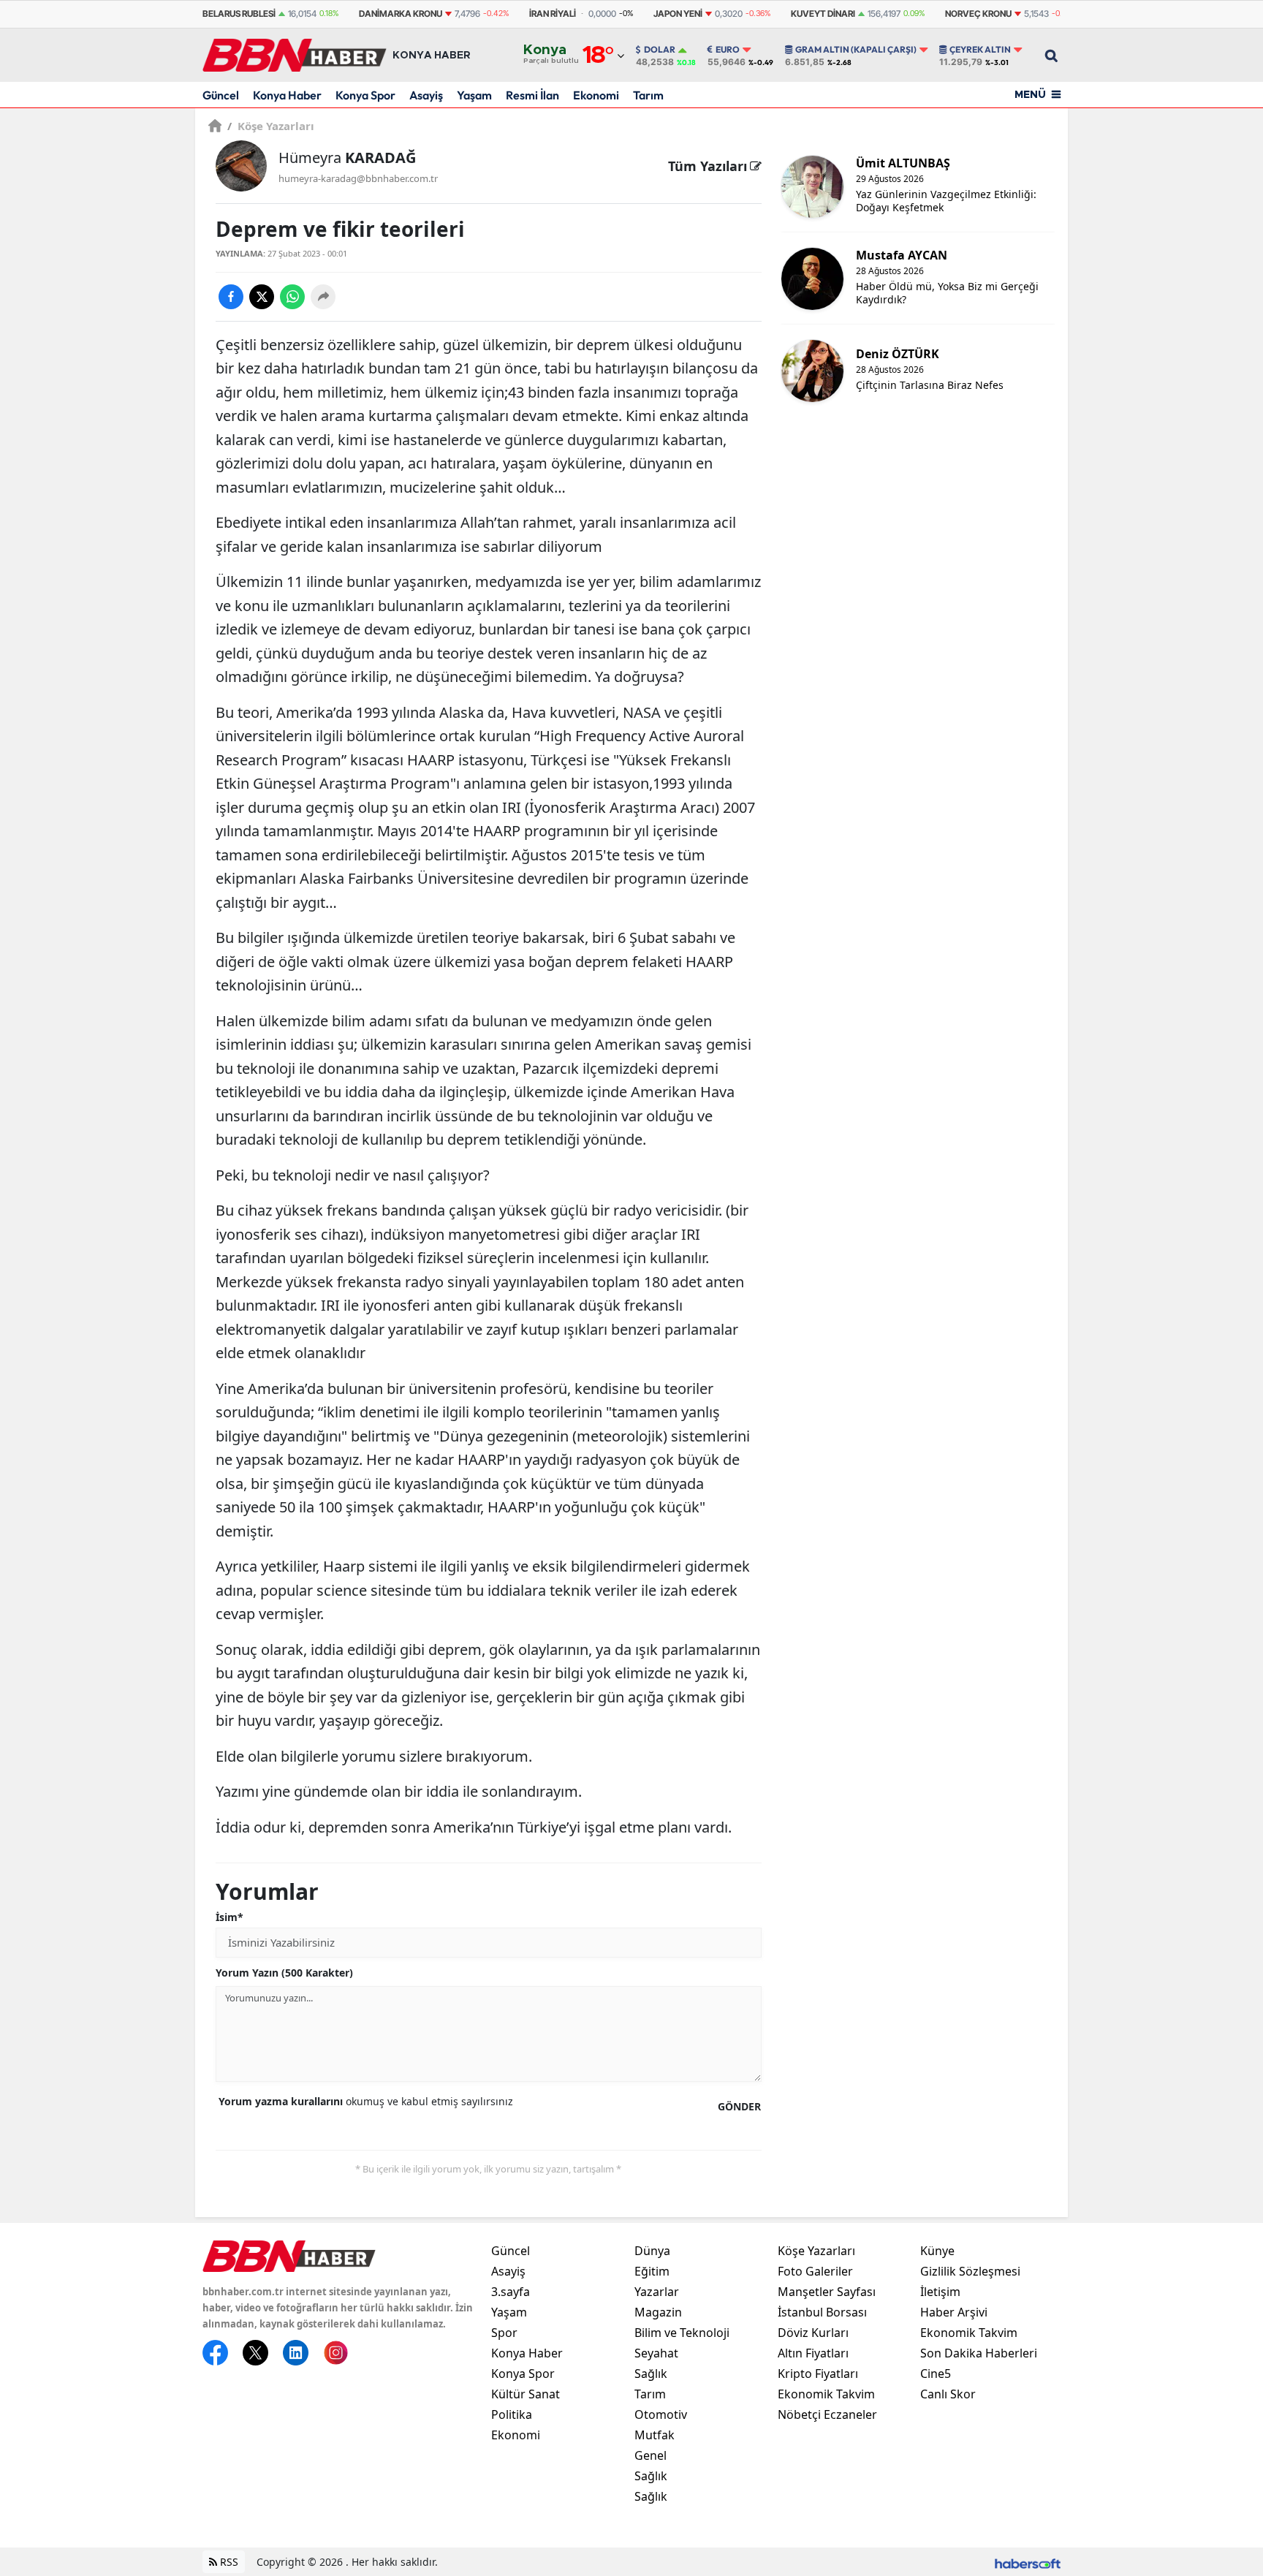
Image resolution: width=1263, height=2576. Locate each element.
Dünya (652, 2251)
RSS (228, 2562)
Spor (504, 2333)
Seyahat (656, 2353)
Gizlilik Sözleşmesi (970, 2271)
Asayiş (426, 95)
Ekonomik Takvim (826, 2394)
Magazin (658, 2312)
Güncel (221, 95)
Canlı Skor (948, 2394)
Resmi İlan (532, 95)
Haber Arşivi (954, 2312)
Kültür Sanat (526, 2394)
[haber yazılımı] (1028, 2562)
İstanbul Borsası (822, 2312)
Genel (651, 2455)
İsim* (230, 1917)
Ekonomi (596, 95)
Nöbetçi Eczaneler (827, 2414)
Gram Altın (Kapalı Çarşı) (856, 50)
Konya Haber (287, 95)
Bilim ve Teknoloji (682, 2333)
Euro (728, 50)
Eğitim (652, 2271)
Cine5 (936, 2374)
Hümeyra (347, 158)
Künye (937, 2251)
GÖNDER (739, 2106)
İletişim (940, 2292)
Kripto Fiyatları (818, 2374)
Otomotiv (661, 2414)
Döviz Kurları (813, 2333)
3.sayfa (511, 2292)
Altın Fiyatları (813, 2353)
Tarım (648, 95)
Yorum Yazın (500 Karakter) (284, 1973)
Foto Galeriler (815, 2271)
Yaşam (474, 95)
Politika (512, 2414)
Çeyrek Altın (980, 50)
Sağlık (651, 2374)
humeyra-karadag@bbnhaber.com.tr (358, 178)
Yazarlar (657, 2292)
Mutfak (655, 2435)
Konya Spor (365, 95)
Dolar (660, 50)
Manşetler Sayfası (827, 2292)
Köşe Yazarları (271, 126)
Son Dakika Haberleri (979, 2353)
